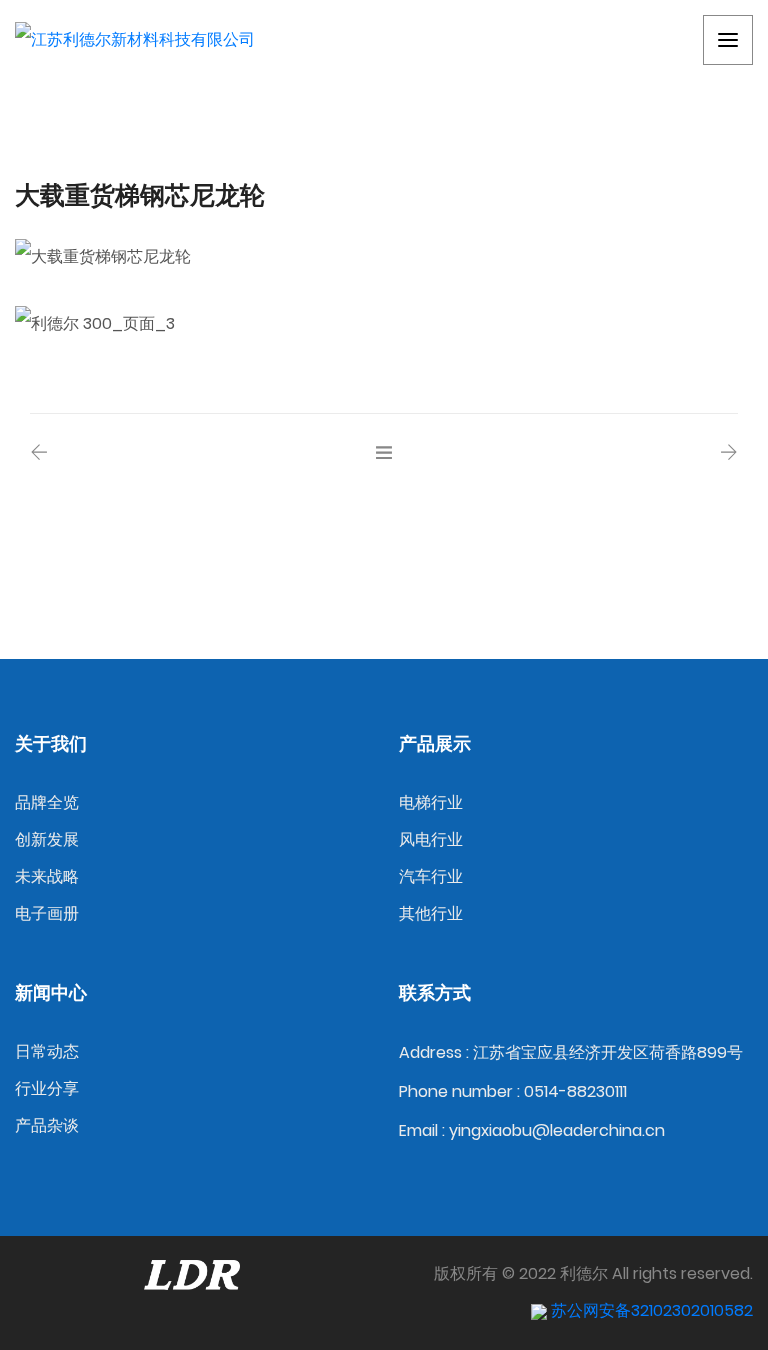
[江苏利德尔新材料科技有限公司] (135, 40)
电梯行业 (431, 802)
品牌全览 (47, 802)
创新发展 (47, 839)
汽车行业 (431, 876)
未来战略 (47, 876)
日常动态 (47, 1051)
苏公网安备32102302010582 (650, 1310)
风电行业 (431, 839)
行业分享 (47, 1088)
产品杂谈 (47, 1125)
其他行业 (431, 913)
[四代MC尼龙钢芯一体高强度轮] (729, 454)
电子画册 (47, 913)
